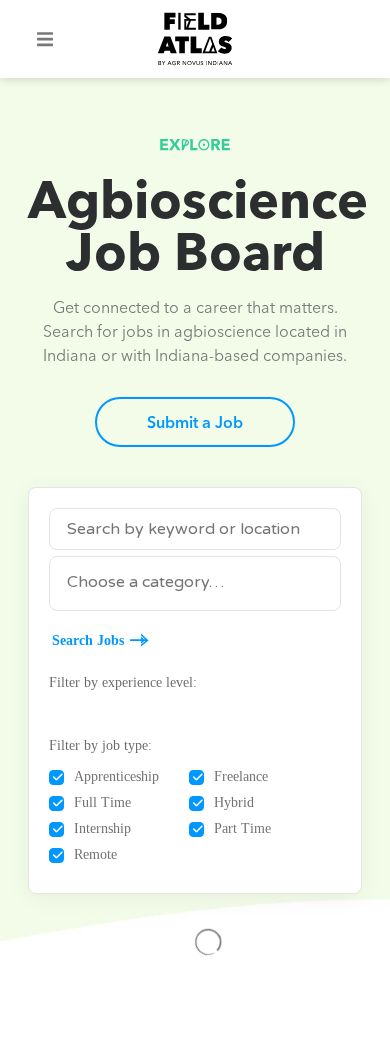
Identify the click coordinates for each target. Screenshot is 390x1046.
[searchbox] (195, 582)
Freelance (241, 776)
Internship (102, 828)
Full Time (102, 802)
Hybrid (234, 802)
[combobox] (195, 583)
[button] (45, 39)
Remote (95, 854)
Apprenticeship (116, 776)
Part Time (242, 828)
